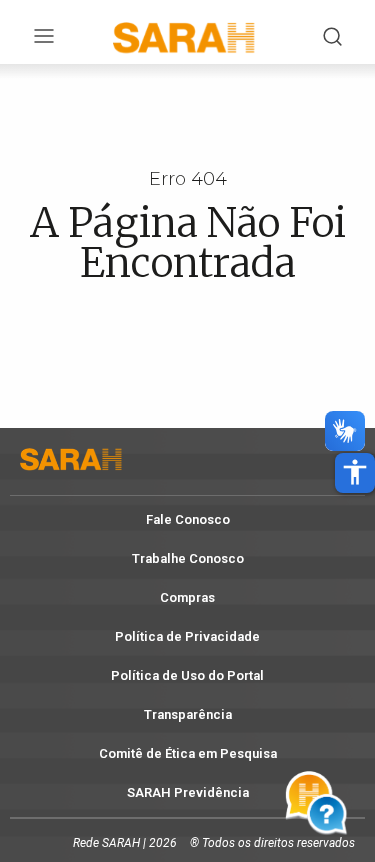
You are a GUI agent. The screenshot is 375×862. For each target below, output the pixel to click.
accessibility (355, 472)
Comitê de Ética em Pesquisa (188, 753)
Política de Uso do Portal (187, 675)
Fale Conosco (188, 519)
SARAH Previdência (188, 792)
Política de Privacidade (187, 636)
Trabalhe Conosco (188, 558)
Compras (187, 597)
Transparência (188, 714)
